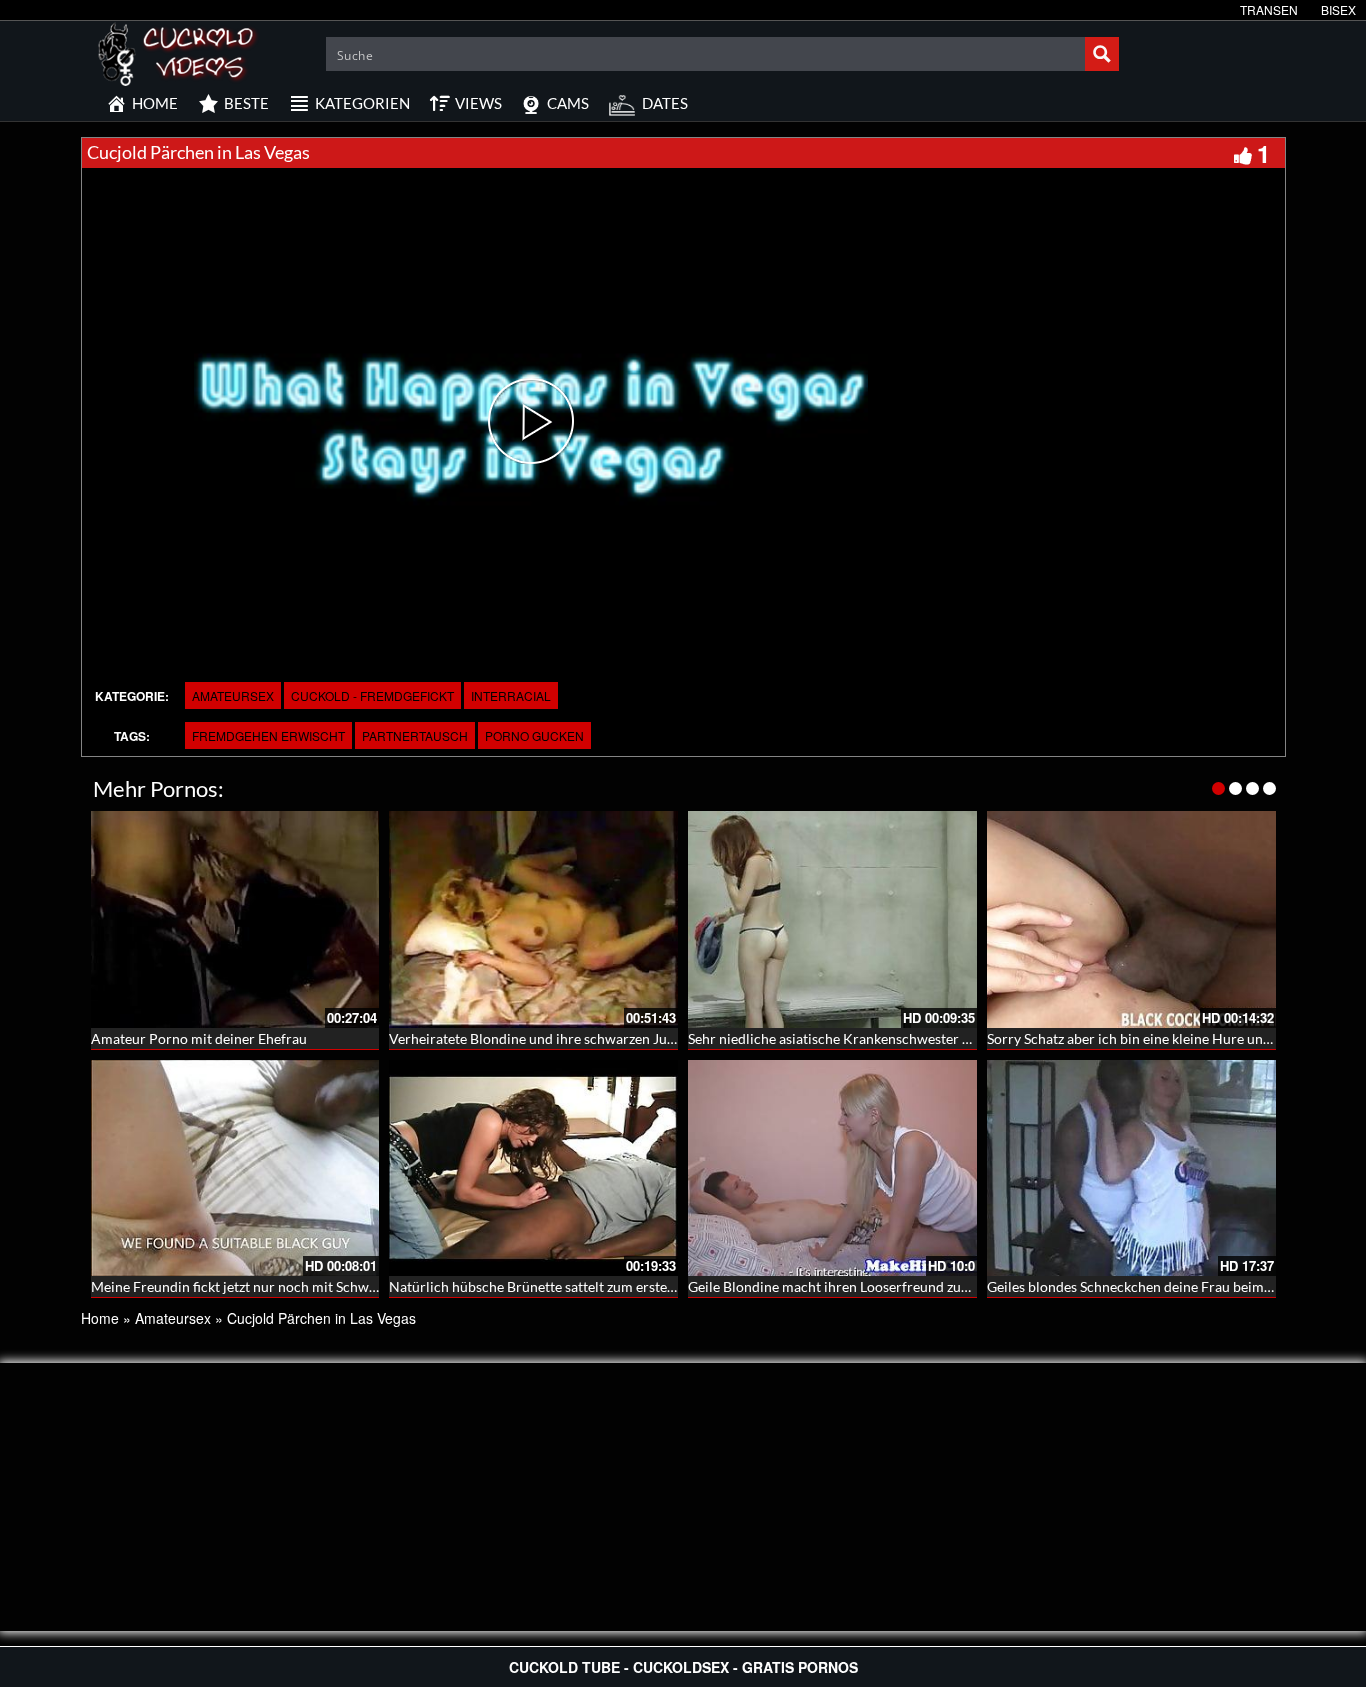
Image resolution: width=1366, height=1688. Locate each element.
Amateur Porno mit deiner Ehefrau (199, 1038)
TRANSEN (1269, 9)
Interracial (511, 695)
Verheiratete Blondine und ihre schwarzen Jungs (538, 1038)
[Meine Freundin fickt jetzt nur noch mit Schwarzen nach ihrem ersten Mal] (235, 1168)
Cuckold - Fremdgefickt (372, 695)
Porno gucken (534, 735)
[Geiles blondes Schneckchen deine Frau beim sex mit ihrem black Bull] (1131, 1168)
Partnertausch (415, 735)
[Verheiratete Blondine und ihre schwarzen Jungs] (533, 919)
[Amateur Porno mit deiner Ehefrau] (235, 919)
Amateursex (233, 695)
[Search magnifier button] (1102, 54)
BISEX (1338, 9)
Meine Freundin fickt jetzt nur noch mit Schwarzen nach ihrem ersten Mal (318, 1286)
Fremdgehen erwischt (268, 735)
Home (100, 1318)
